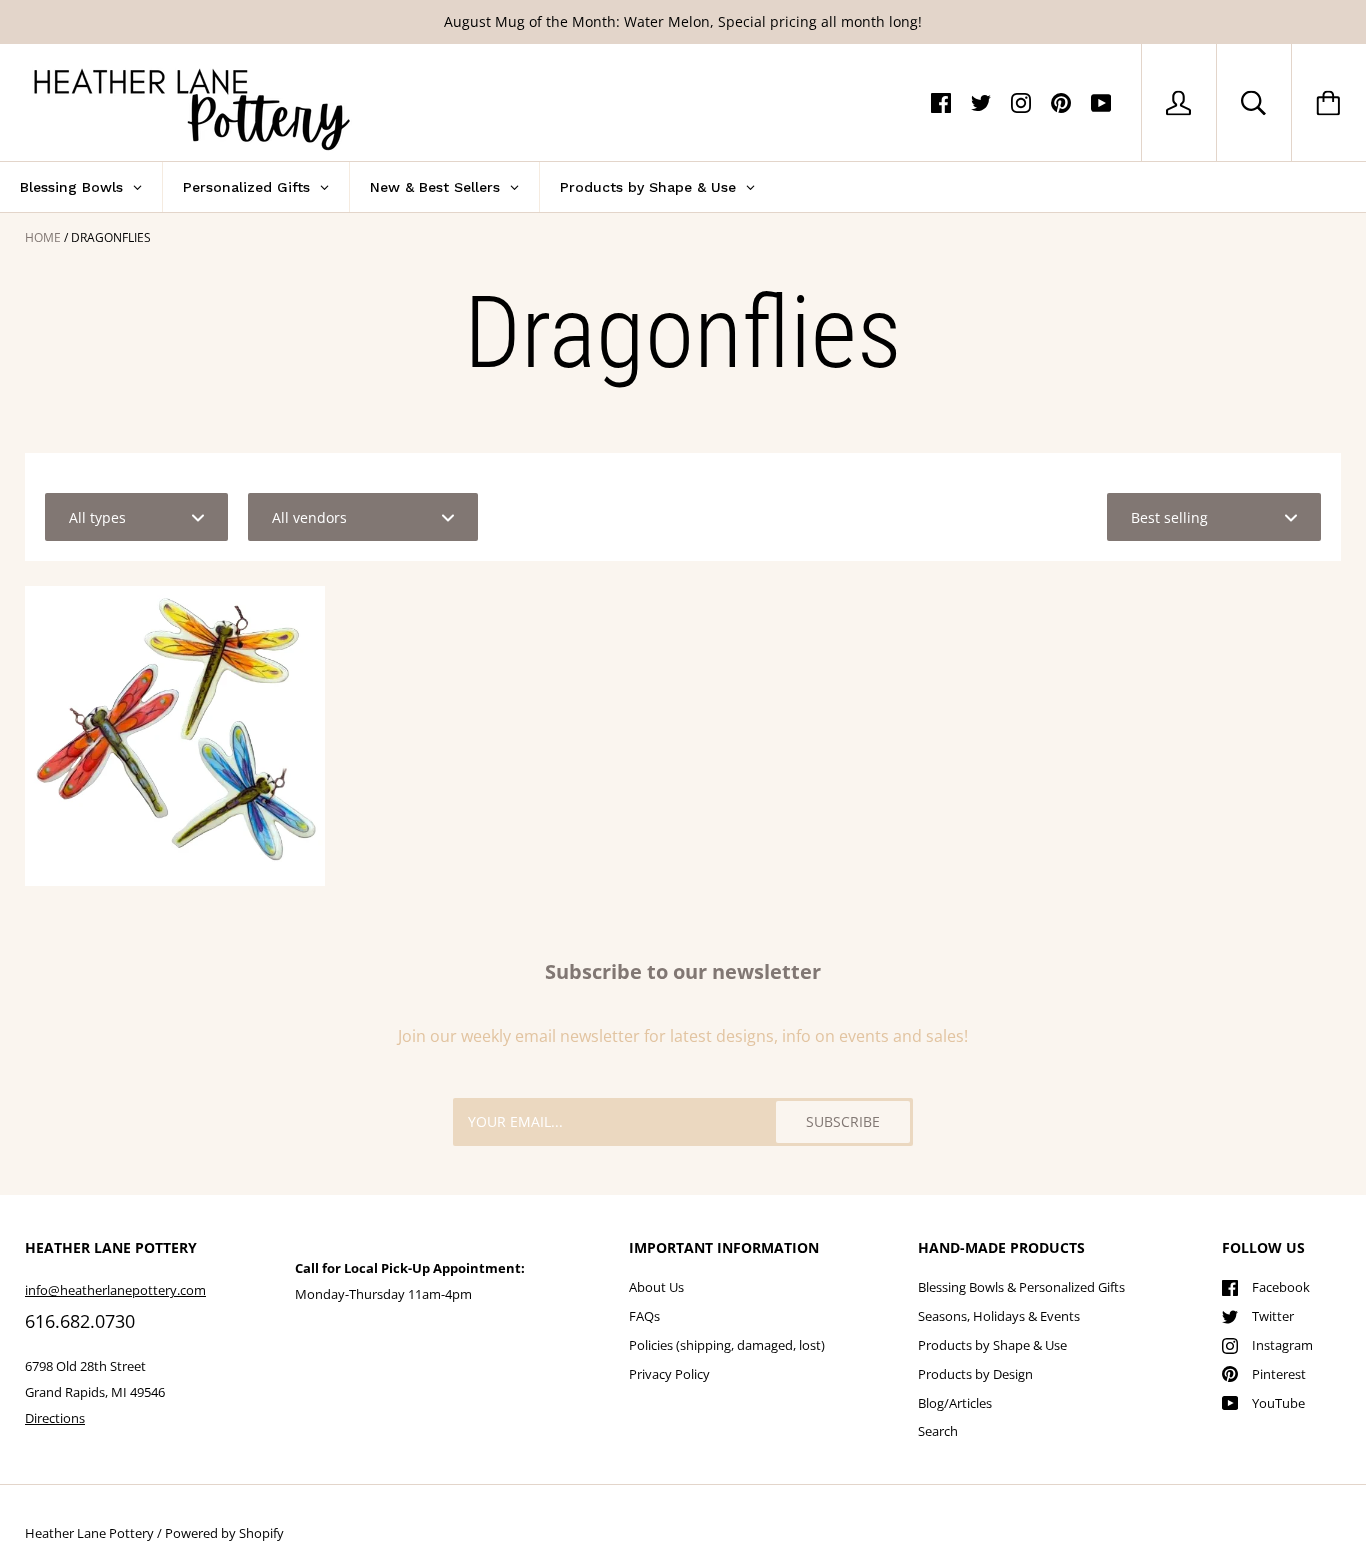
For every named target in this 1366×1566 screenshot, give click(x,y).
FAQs (644, 1316)
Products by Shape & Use (992, 1345)
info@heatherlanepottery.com (115, 1290)
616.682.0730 (80, 1321)
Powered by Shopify (224, 1533)
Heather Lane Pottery (89, 1533)
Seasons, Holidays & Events (999, 1316)
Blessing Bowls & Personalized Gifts (1021, 1287)
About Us (656, 1287)
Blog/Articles (955, 1403)
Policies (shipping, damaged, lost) (727, 1345)
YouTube (1278, 1403)
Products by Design (975, 1374)
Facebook (1281, 1287)
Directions (55, 1418)
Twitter (1273, 1316)
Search (938, 1431)
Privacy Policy (669, 1374)
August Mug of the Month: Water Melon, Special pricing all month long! (683, 21)
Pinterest (1279, 1374)
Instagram (1282, 1345)
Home (43, 237)
